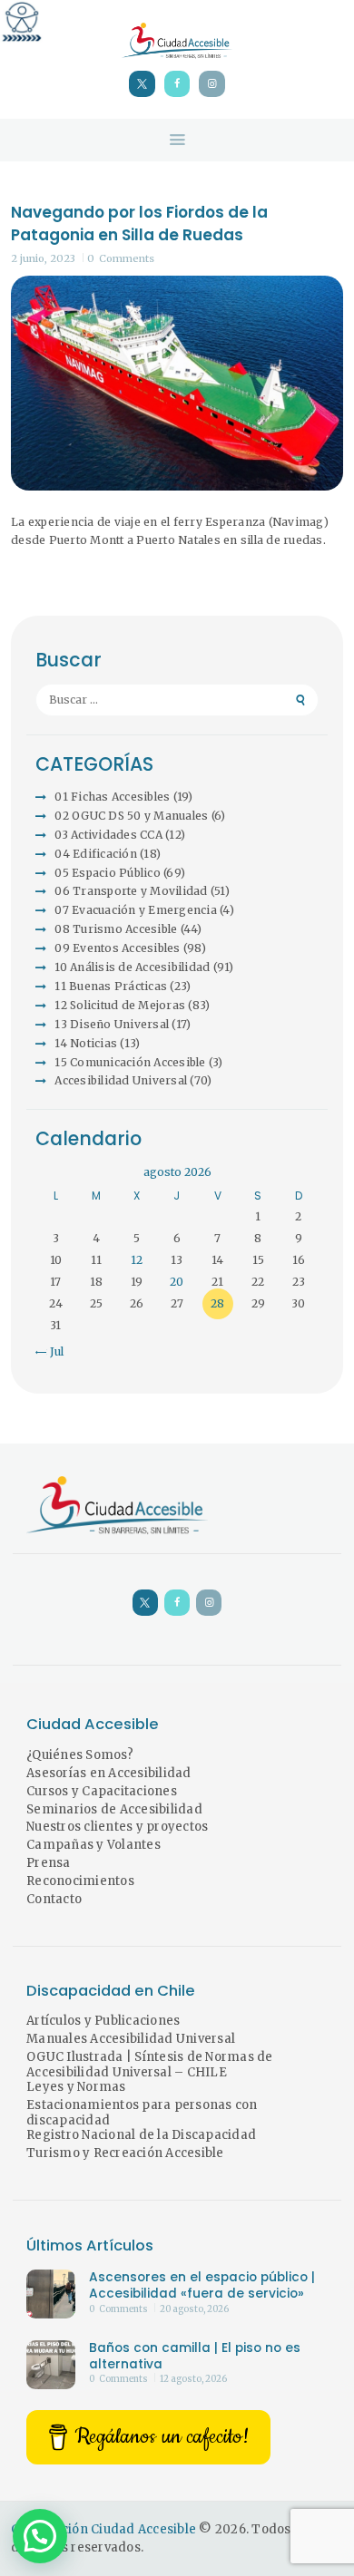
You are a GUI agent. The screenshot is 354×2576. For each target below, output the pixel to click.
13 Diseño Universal (112, 1024)
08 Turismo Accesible (116, 929)
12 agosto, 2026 (193, 2379)
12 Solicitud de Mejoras (120, 1005)
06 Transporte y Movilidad (131, 891)
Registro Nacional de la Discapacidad (141, 2135)
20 (177, 1282)
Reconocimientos (80, 1881)
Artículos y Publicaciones (103, 2021)
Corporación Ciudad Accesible (103, 2529)
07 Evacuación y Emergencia (136, 910)
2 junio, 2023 (43, 258)
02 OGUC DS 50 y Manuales (131, 816)
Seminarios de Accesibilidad (114, 1809)
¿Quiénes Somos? (80, 1755)
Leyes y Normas (76, 2087)
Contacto (54, 1899)
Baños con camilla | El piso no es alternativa (195, 2357)
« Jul (52, 1351)
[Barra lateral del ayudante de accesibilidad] (22, 22)
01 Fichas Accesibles (112, 797)
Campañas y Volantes (93, 1845)
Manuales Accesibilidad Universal (131, 2039)
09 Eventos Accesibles (117, 948)
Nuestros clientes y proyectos (117, 1827)
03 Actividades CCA (108, 835)
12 (137, 1260)
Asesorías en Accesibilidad (109, 1773)
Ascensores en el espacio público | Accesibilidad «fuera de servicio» (202, 2286)
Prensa (49, 1863)
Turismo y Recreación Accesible (125, 2153)
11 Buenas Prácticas (111, 986)
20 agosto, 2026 (194, 2309)
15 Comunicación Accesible (130, 1062)
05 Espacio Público (108, 873)
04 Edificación (96, 854)
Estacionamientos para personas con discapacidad (142, 2113)
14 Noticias (86, 1043)
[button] (40, 2536)
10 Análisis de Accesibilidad (132, 967)
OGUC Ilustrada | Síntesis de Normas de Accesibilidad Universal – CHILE (150, 2065)
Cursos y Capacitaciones (102, 1791)
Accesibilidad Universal (121, 1080)
